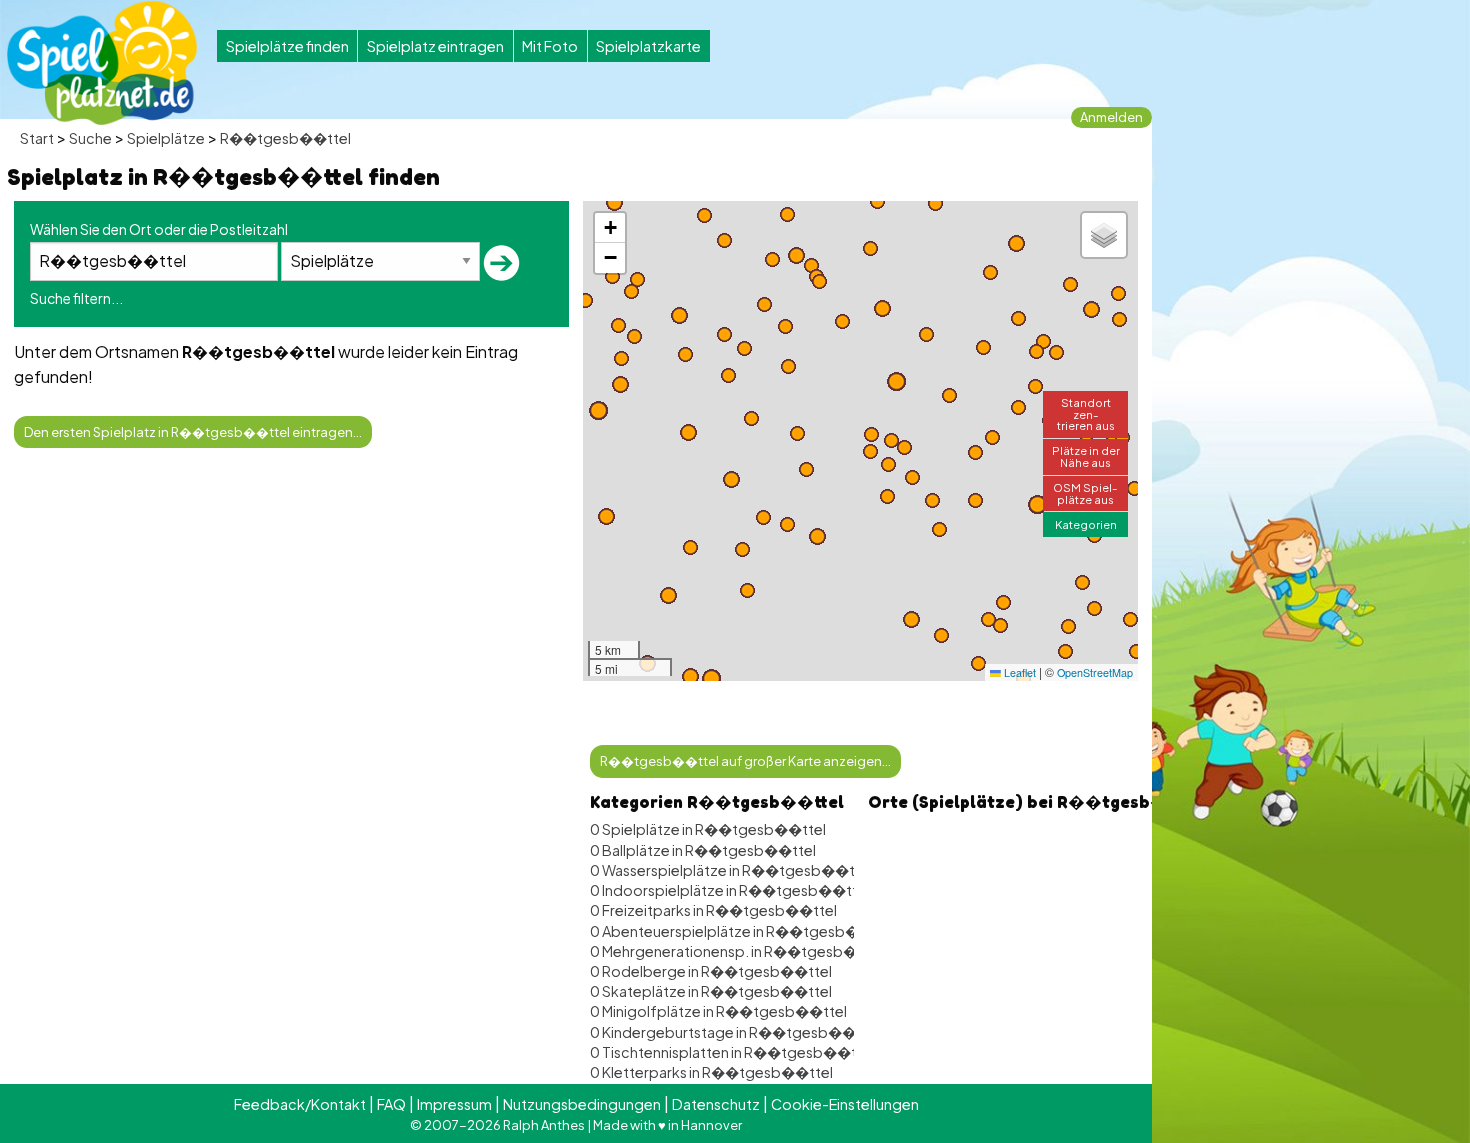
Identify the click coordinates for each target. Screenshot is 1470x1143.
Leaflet (1018, 672)
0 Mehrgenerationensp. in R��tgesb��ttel (742, 951)
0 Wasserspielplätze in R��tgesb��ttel (731, 870)
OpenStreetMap (1095, 672)
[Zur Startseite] (102, 63)
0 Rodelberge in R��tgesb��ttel (711, 971)
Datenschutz (716, 1104)
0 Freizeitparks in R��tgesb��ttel (713, 910)
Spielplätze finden (287, 46)
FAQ (391, 1104)
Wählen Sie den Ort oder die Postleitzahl (159, 229)
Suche (90, 138)
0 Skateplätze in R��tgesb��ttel (711, 991)
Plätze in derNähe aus (1086, 455)
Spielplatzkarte (648, 46)
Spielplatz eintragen (435, 46)
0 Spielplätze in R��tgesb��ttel (708, 829)
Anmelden (1111, 117)
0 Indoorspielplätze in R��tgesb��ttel (730, 890)
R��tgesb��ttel (285, 138)
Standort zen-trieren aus (1086, 413)
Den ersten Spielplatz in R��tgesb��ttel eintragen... (193, 432)
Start (37, 138)
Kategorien (1086, 524)
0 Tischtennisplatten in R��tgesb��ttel (732, 1052)
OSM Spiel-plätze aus (1085, 492)
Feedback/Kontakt (300, 1104)
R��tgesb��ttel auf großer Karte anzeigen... (745, 761)
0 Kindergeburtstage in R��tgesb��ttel (735, 1032)
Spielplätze (166, 138)
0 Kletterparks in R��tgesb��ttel (711, 1072)
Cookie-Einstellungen (845, 1104)
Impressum (454, 1104)
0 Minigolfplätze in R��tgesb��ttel (718, 1011)
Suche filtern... (76, 298)
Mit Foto (550, 46)
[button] (711, 678)
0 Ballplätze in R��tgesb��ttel (703, 850)
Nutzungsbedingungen (582, 1104)
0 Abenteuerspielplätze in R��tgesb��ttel (743, 931)
